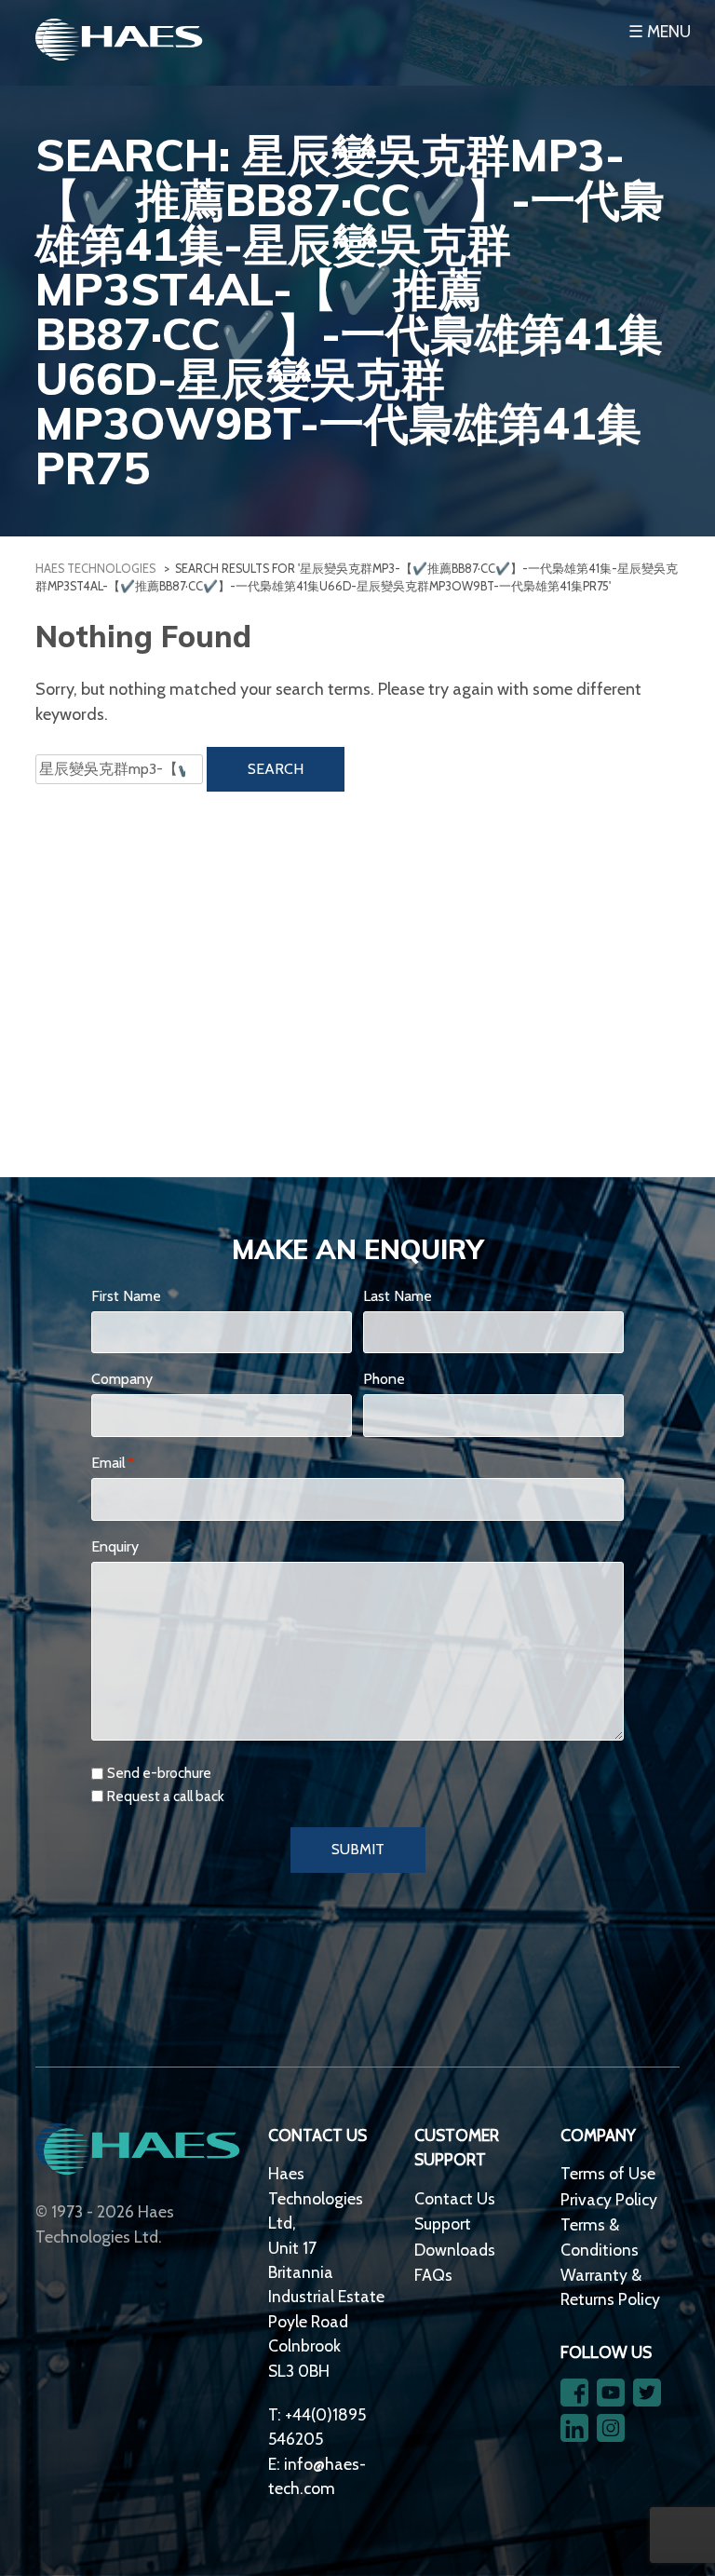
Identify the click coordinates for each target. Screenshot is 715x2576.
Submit (358, 1849)
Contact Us (455, 2198)
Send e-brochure (159, 1773)
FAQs (433, 2275)
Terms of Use (608, 2173)
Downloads (455, 2250)
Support (443, 2223)
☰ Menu (660, 31)
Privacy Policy (609, 2199)
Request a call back (166, 1796)
